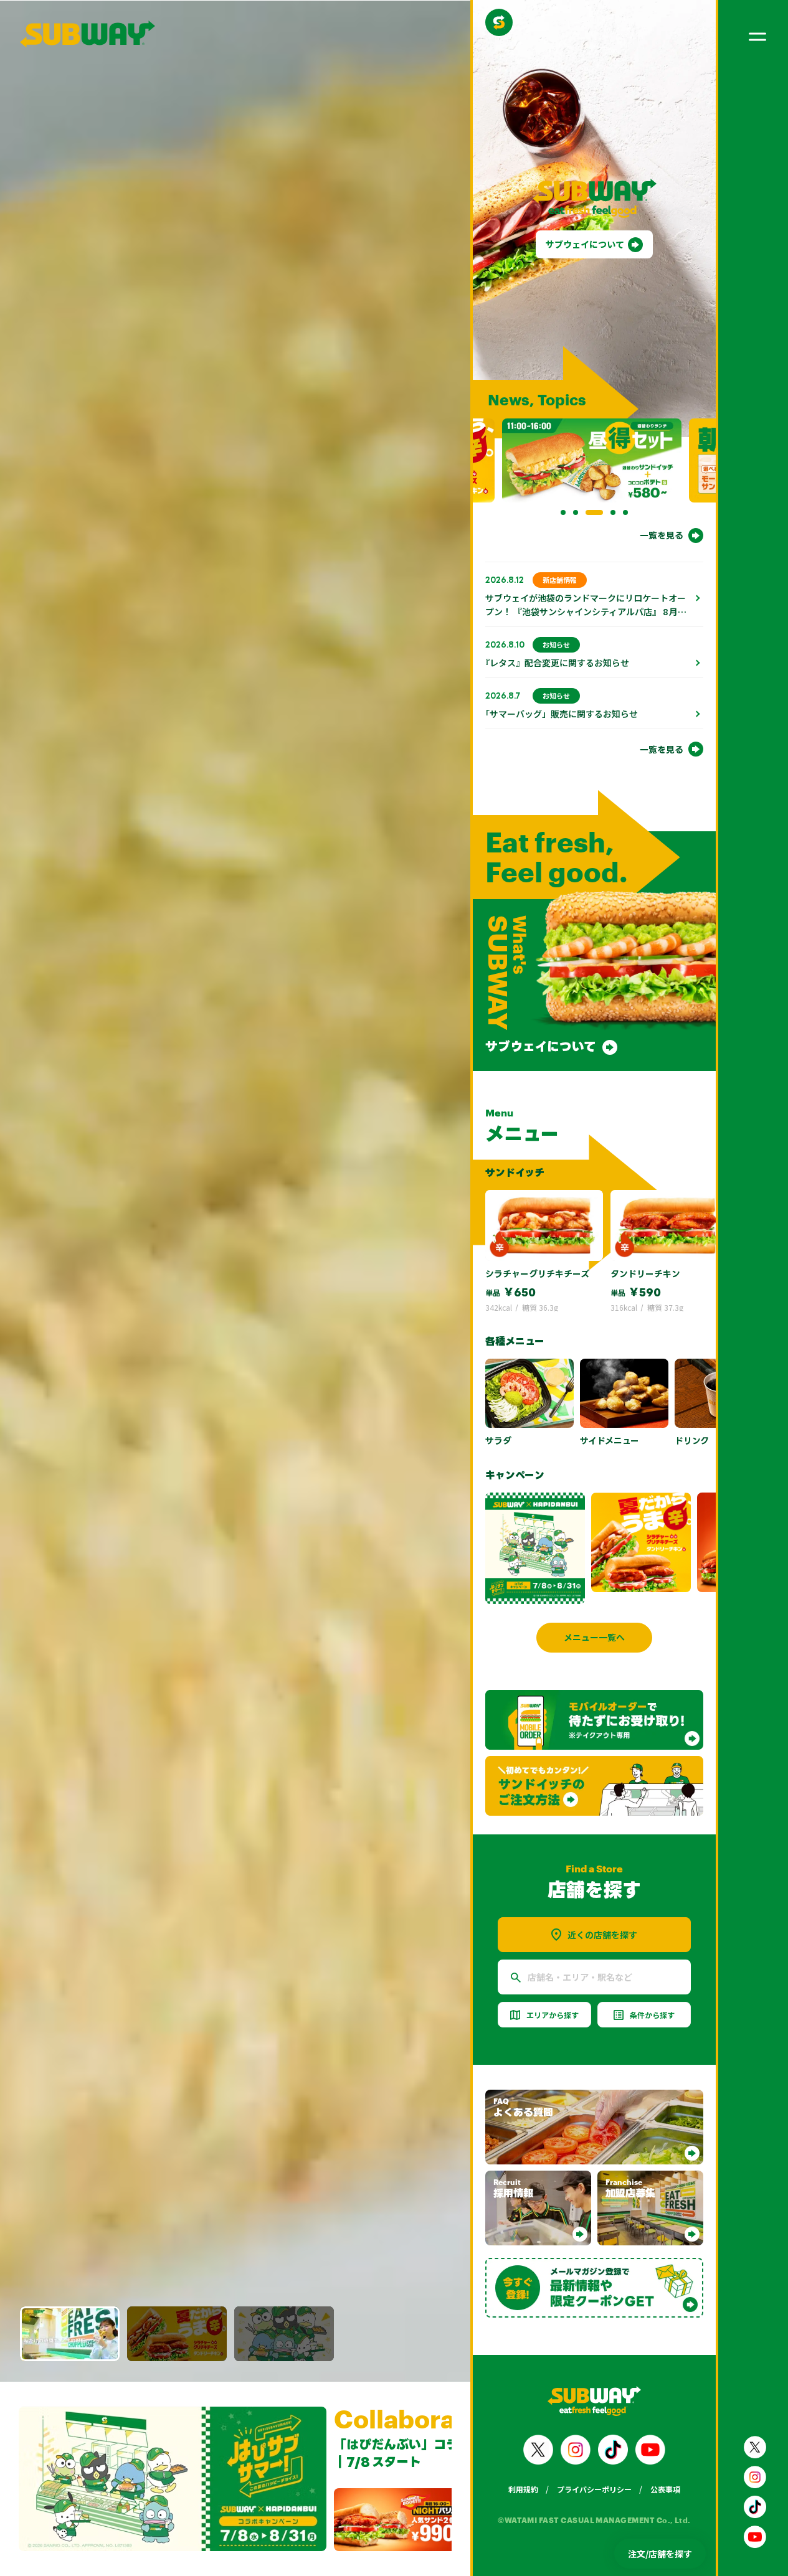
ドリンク (692, 1441)
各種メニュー (515, 1341)
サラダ (498, 1441)
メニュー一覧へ (594, 1637)
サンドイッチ (515, 1172)
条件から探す (652, 2015)
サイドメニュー (610, 1441)
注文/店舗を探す (660, 2554)
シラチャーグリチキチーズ (537, 1274)
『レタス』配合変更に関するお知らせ (557, 663)
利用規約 (523, 2489)
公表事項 (665, 2489)
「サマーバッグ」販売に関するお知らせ (562, 714)
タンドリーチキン (645, 1274)
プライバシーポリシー (594, 2489)
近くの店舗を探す (602, 1935)
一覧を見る (662, 535)
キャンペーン (515, 1475)
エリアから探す (553, 2015)
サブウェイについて (585, 244)
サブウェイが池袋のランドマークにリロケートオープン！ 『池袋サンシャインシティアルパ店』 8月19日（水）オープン (586, 611)
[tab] (563, 512)
